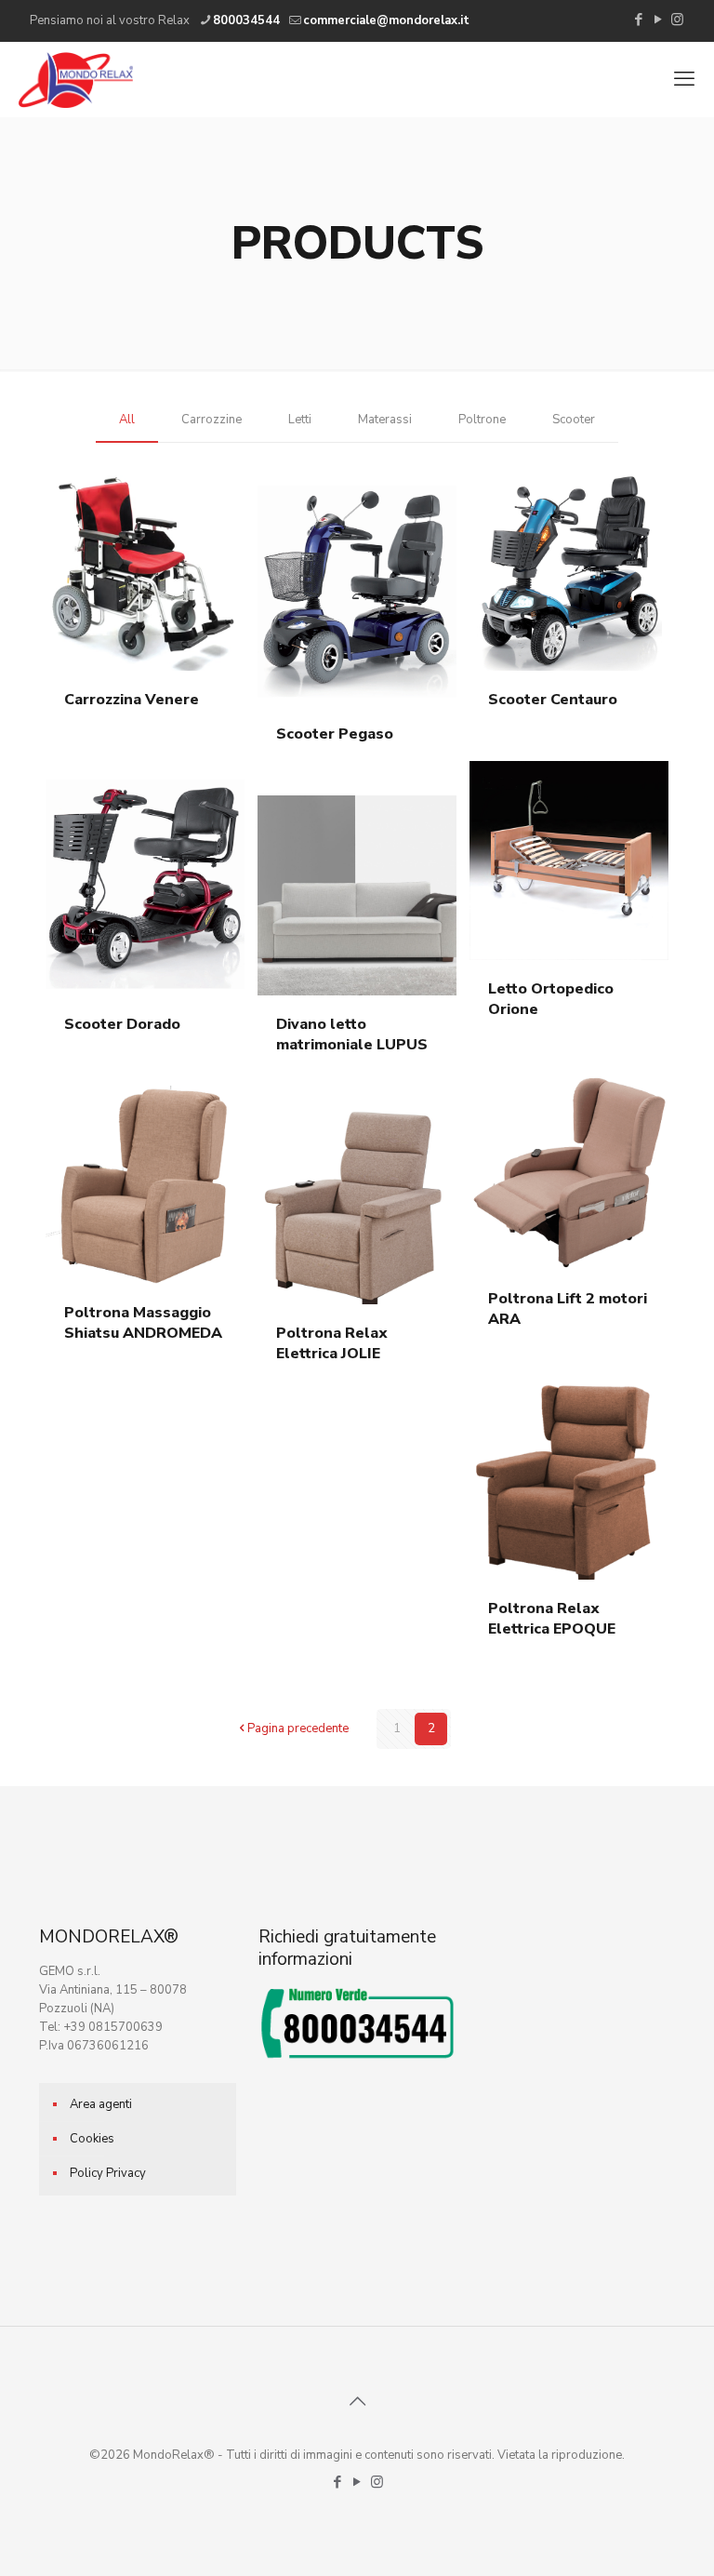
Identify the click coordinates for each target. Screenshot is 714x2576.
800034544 (246, 20)
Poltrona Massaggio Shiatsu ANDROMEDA (143, 1323)
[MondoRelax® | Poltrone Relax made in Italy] (76, 79)
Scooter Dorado (122, 1024)
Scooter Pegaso (335, 734)
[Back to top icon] (357, 2402)
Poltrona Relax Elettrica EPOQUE (552, 1619)
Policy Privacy (108, 2173)
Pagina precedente (298, 1728)
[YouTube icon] (658, 20)
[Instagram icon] (677, 20)
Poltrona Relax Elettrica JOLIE (332, 1343)
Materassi (385, 420)
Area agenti (101, 2104)
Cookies (92, 2139)
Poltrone (482, 420)
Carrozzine (212, 420)
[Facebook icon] (638, 20)
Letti (300, 420)
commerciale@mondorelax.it (386, 20)
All (127, 420)
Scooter (574, 420)
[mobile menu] (684, 79)
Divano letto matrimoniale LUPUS (352, 1034)
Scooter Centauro (553, 700)
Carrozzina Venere (132, 700)
